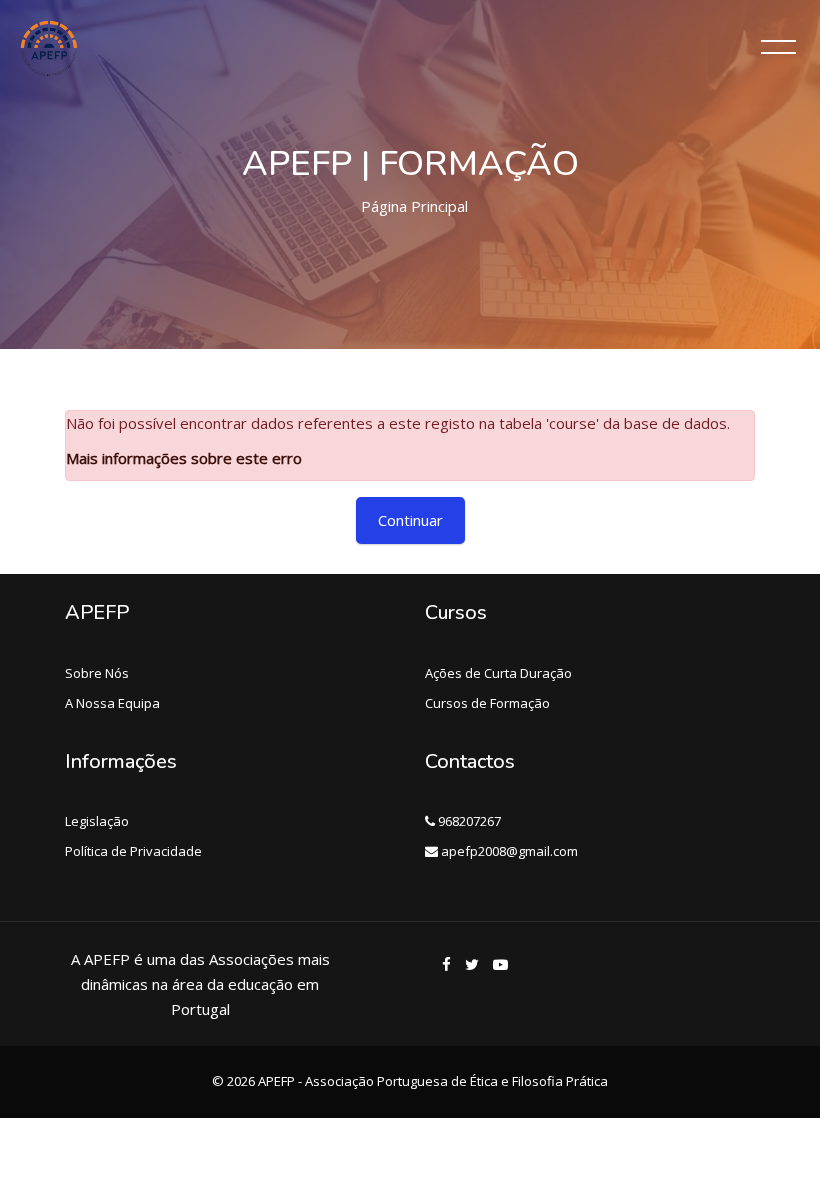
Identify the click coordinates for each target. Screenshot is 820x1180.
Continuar (410, 520)
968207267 (468, 821)
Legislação (97, 821)
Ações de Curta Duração (498, 673)
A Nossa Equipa (112, 703)
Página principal (414, 206)
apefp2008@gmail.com (508, 851)
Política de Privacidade (133, 851)
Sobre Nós (97, 673)
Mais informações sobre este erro (184, 458)
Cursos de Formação (487, 703)
